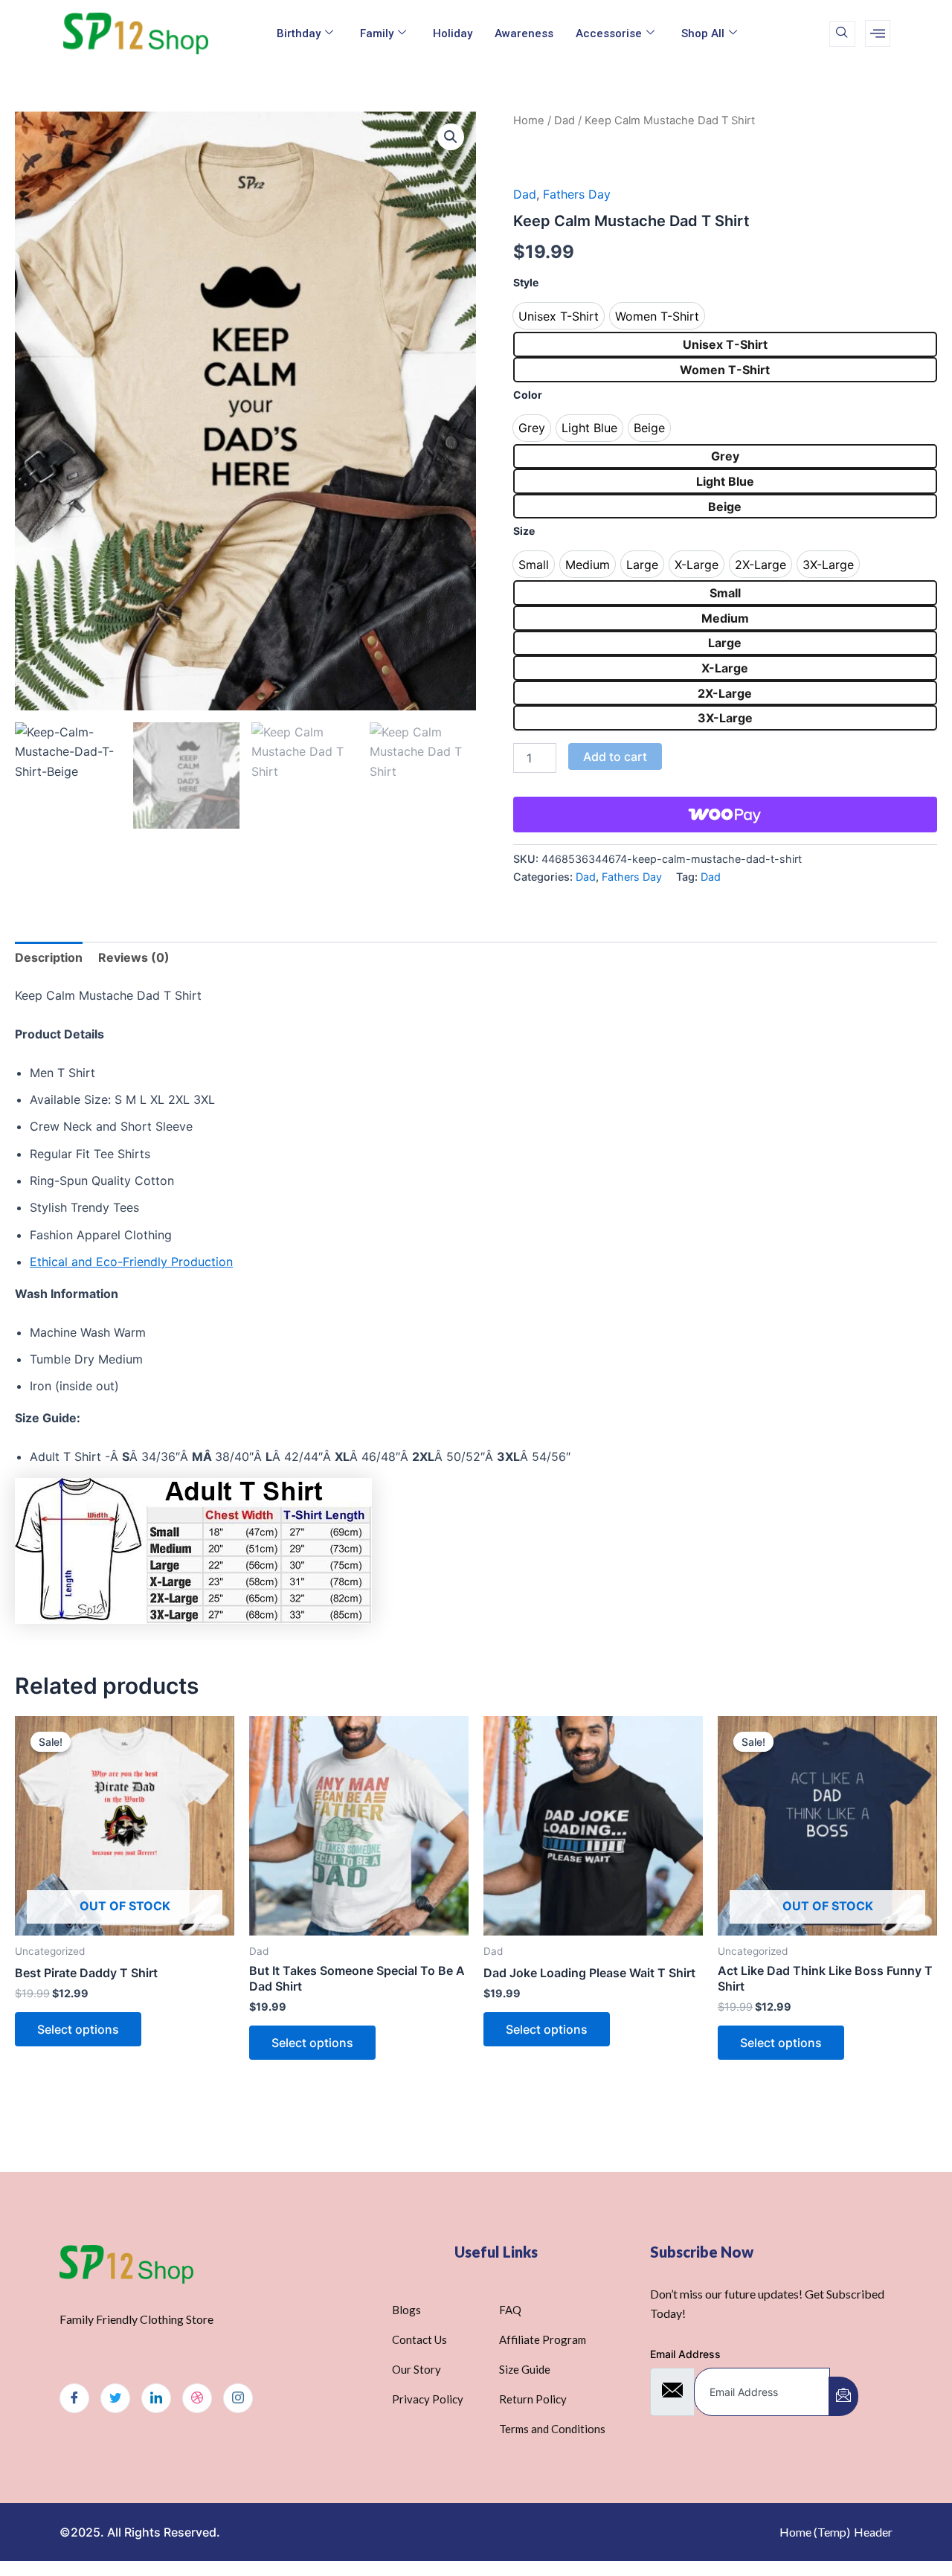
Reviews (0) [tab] (134, 957)
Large (725, 643)
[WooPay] (725, 815)
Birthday (299, 33)
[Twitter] (115, 2398)
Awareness (524, 33)
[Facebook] (74, 2398)
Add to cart (615, 757)
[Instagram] (238, 2398)
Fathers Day (577, 194)
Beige (725, 507)
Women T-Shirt (725, 370)
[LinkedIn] (156, 2398)
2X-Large (725, 693)
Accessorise (609, 33)
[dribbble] (197, 2398)
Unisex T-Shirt (725, 344)
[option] (559, 316)
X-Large (725, 668)
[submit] (843, 2396)
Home (529, 121)
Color (528, 395)
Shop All (703, 33)
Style (526, 282)
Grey (725, 456)
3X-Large (725, 718)
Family (377, 33)
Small (725, 593)
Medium (725, 618)
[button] (451, 137)
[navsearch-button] (842, 34)
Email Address (685, 2354)
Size (524, 531)
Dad (565, 121)
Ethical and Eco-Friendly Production (131, 1262)
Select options (78, 2029)
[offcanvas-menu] (878, 33)
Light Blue (725, 481)
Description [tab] (49, 957)
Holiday (453, 33)
